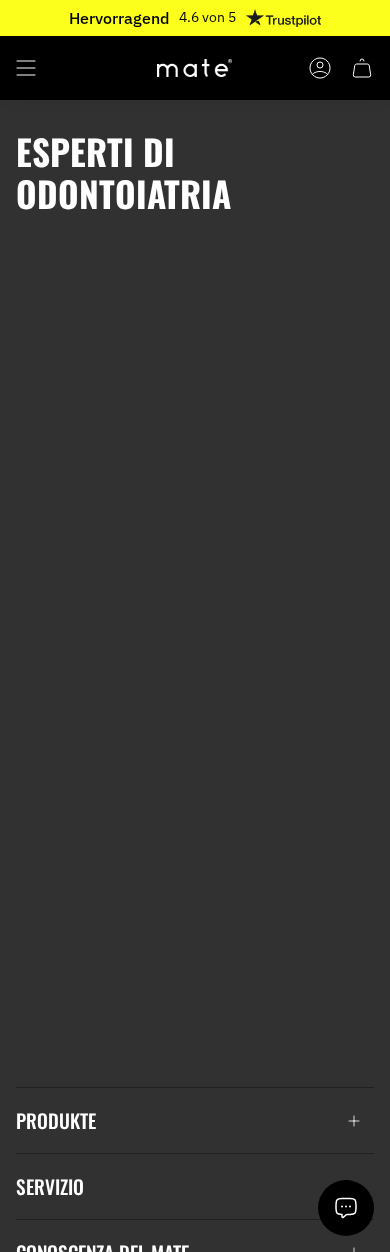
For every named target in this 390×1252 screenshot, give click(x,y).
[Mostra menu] (26, 68)
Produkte (56, 1120)
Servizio (50, 1186)
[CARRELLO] (362, 68)
